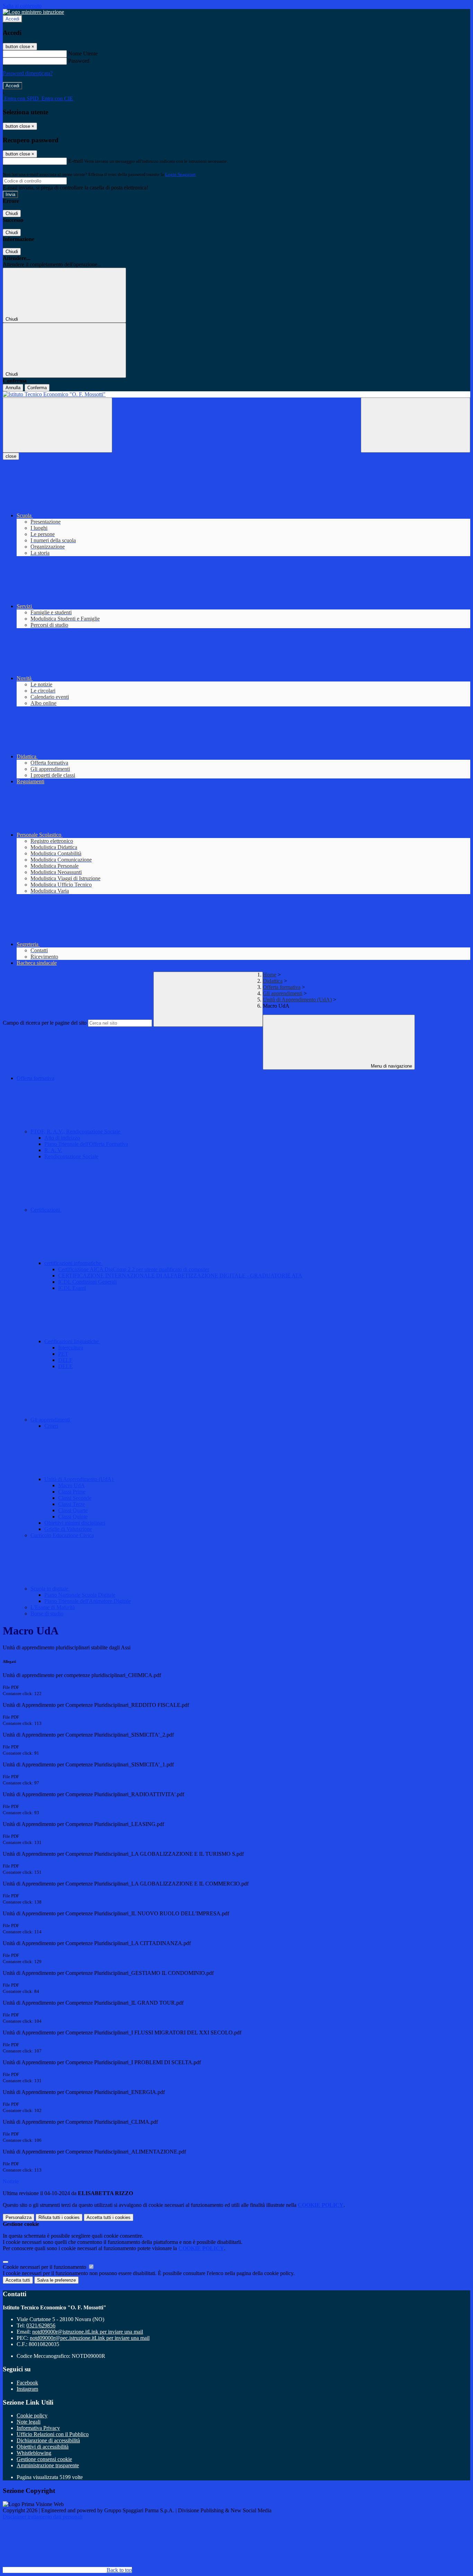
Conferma (37, 388)
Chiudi (12, 213)
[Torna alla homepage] (237, 394)
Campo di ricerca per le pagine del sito (45, 1023)
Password (79, 61)
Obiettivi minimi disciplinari (75, 1523)
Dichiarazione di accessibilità (48, 2440)
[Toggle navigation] (57, 425)
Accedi (12, 19)
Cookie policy (32, 2415)
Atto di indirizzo (62, 1138)
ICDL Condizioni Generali (87, 1282)
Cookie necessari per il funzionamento (45, 2267)
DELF (65, 1360)
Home (270, 975)
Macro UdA (72, 1485)
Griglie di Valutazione (68, 1529)
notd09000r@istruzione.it (88, 2332)
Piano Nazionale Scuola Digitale (80, 1595)
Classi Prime (72, 1492)
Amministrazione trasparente (48, 2465)
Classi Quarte (73, 1510)
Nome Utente (83, 54)
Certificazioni (46, 1210)
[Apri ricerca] (416, 425)
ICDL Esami (72, 1288)
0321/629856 (41, 2325)
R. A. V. (53, 1150)
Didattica (273, 981)
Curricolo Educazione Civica (62, 1535)
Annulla (13, 388)
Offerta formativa (282, 987)
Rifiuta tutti (59, 2217)
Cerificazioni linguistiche (72, 1341)
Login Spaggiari (180, 174)
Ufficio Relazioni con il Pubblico (53, 2434)
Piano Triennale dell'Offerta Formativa (86, 1144)
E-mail (75, 161)
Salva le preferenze (56, 2280)
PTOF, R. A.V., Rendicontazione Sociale (76, 1131)
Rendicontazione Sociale (71, 1156)
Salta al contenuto (22, 6)
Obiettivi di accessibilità (43, 2447)
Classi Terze (72, 1504)
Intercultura (71, 1348)
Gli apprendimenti (283, 993)
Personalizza (19, 2217)
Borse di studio (47, 1614)
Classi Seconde (75, 1498)
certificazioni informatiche (73, 1263)
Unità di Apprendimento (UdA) (297, 1000)
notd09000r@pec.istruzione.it (90, 2338)
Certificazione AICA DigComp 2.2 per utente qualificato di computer (134, 1269)
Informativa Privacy (38, 2428)
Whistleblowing (34, 2453)
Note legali (29, 2422)
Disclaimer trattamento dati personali (43, 2517)
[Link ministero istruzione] (33, 12)
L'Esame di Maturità (53, 1607)
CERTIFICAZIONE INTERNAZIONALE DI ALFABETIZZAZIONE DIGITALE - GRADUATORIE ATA (180, 1276)
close (11, 456)
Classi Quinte (73, 1517)
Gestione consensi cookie (44, 2459)
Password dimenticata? (28, 73)
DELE (65, 1366)
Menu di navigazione (391, 1066)
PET (63, 1354)
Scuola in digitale (50, 1589)
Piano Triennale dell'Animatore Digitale (88, 1601)
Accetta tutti (109, 2217)
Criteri (51, 1426)
